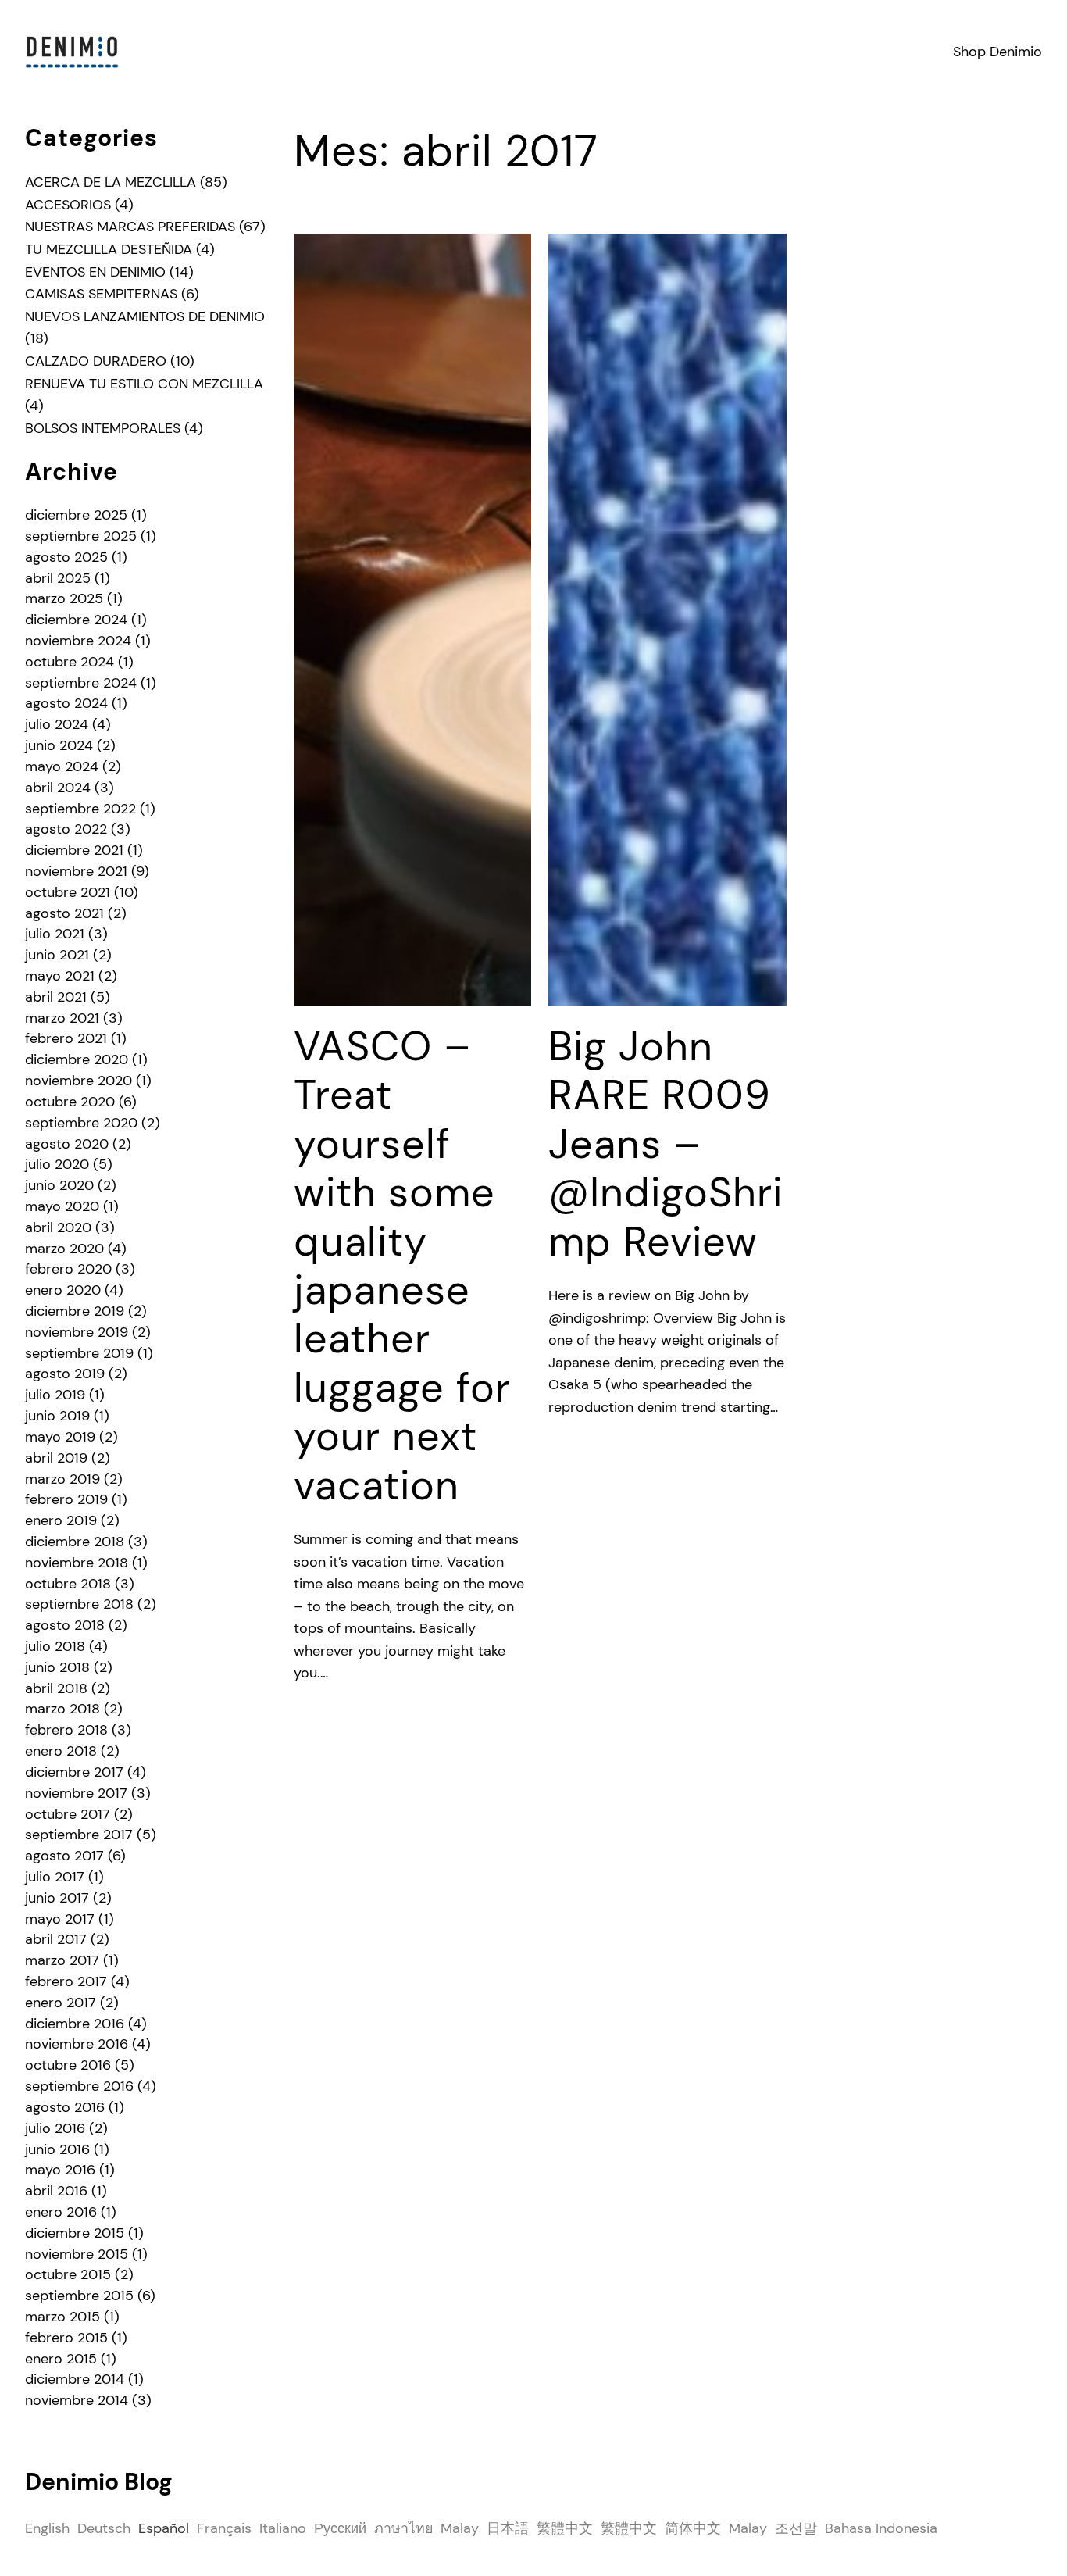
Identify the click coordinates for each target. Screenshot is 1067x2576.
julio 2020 (57, 1164)
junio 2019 (57, 1416)
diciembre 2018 (75, 1542)
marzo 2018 (62, 1709)
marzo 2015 (62, 2317)
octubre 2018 (68, 1584)
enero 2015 (61, 2359)
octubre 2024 (70, 662)
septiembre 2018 (79, 1604)
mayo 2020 (62, 1206)
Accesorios (68, 205)
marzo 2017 (62, 1960)
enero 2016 (61, 2212)
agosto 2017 (64, 1856)
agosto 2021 (64, 913)
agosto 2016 (65, 2107)
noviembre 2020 (79, 1081)
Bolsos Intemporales (103, 428)
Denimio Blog (99, 2482)
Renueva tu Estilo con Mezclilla (144, 384)
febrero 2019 (66, 1499)
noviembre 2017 (76, 1793)
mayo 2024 (62, 766)
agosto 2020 (67, 1144)
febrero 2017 (66, 1981)
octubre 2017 (68, 1814)
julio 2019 (55, 1395)
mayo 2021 (60, 976)
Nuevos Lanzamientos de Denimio (145, 316)
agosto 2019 (65, 1374)
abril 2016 (56, 2191)
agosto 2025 (66, 557)
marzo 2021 (62, 1018)
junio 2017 (57, 1898)
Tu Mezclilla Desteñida (109, 249)
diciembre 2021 (74, 850)
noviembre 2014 (77, 2400)
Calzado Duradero (96, 361)
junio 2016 (57, 2149)
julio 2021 (55, 934)
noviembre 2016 (77, 2044)
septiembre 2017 (79, 1835)
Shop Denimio (997, 52)
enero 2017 (61, 2003)
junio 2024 (59, 745)
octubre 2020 (70, 1102)
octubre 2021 (68, 892)
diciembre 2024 (76, 620)
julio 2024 (57, 724)
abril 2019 (56, 1458)
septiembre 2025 (81, 536)
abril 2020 (58, 1227)
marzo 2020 (64, 1249)
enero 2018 (61, 1751)
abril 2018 (56, 1688)
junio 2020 (59, 1185)
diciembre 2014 (75, 2379)
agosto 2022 (66, 829)
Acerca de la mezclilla (111, 182)
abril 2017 (56, 1939)
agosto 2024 (66, 703)
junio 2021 (57, 955)
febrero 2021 (66, 1038)
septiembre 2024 (81, 683)
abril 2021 (56, 997)
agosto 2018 (65, 1625)
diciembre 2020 (77, 1059)
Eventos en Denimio (95, 272)
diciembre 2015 (75, 2233)
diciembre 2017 (74, 1772)
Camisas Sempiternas (101, 294)
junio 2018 (57, 1667)
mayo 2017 (60, 1919)
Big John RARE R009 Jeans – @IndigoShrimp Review (666, 1144)
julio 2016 (55, 2128)
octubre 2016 (68, 2065)
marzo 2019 (62, 1479)
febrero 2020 (68, 1269)
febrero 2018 (66, 1730)
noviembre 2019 (77, 1332)
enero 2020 (63, 1290)
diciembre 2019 (75, 1311)
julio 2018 (55, 1646)
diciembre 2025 (76, 515)
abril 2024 (58, 788)
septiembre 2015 (79, 2296)
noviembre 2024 (78, 641)
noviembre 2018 (77, 1563)
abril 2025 (58, 578)
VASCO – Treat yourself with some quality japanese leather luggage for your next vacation (402, 1266)
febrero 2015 (66, 2338)
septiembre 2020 (81, 1123)
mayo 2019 (60, 1437)
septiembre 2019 (79, 1353)
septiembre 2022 (80, 809)
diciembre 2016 (75, 2024)
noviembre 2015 (77, 2254)
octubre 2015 (68, 2274)
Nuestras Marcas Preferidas (130, 227)
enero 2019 (61, 1520)
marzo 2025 (64, 598)
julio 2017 (55, 1877)
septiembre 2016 (79, 2086)
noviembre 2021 (76, 871)
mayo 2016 (60, 2170)
